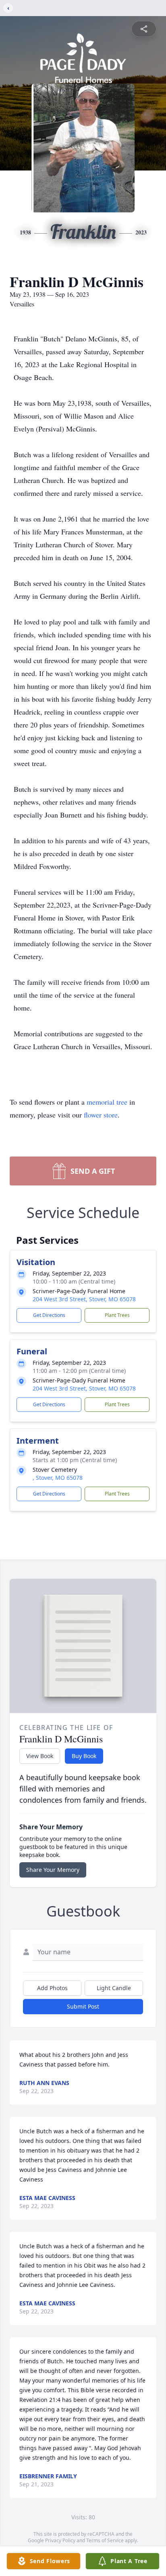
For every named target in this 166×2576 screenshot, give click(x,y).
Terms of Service (105, 2540)
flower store (101, 1115)
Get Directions (49, 1315)
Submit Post (83, 2006)
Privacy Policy (60, 2540)
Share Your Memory (53, 1870)
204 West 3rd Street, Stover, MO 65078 (84, 1299)
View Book (40, 1756)
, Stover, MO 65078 (58, 1478)
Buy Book (84, 1756)
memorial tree (107, 1102)
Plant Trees (117, 1315)
